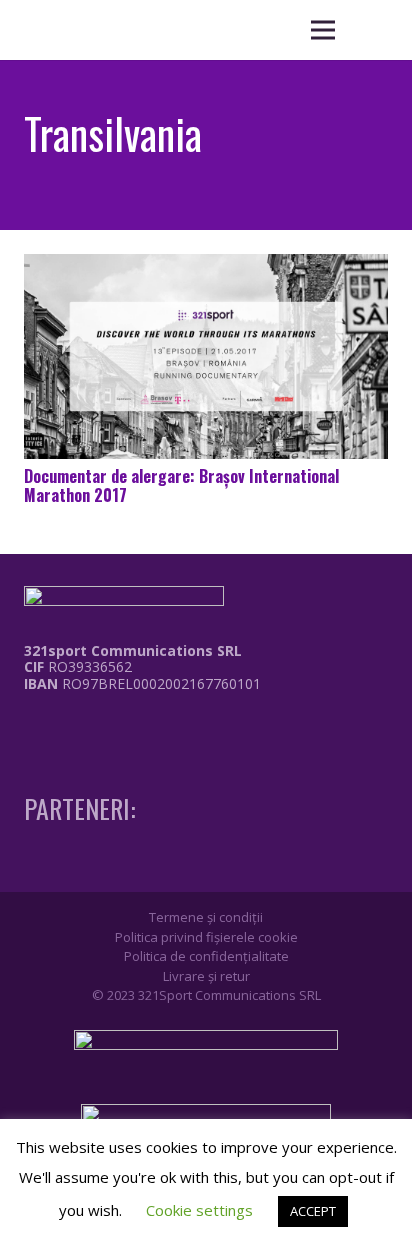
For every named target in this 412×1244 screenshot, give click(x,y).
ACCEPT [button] (313, 1211)
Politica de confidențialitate (206, 956)
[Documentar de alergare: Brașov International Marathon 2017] (206, 356)
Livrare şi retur (206, 976)
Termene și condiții (206, 917)
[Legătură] (128, 731)
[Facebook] (30, 725)
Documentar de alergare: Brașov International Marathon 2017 (181, 485)
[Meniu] (323, 30)
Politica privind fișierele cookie (206, 937)
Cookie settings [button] (199, 1210)
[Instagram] (67, 726)
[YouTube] (104, 725)
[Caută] (372, 30)
